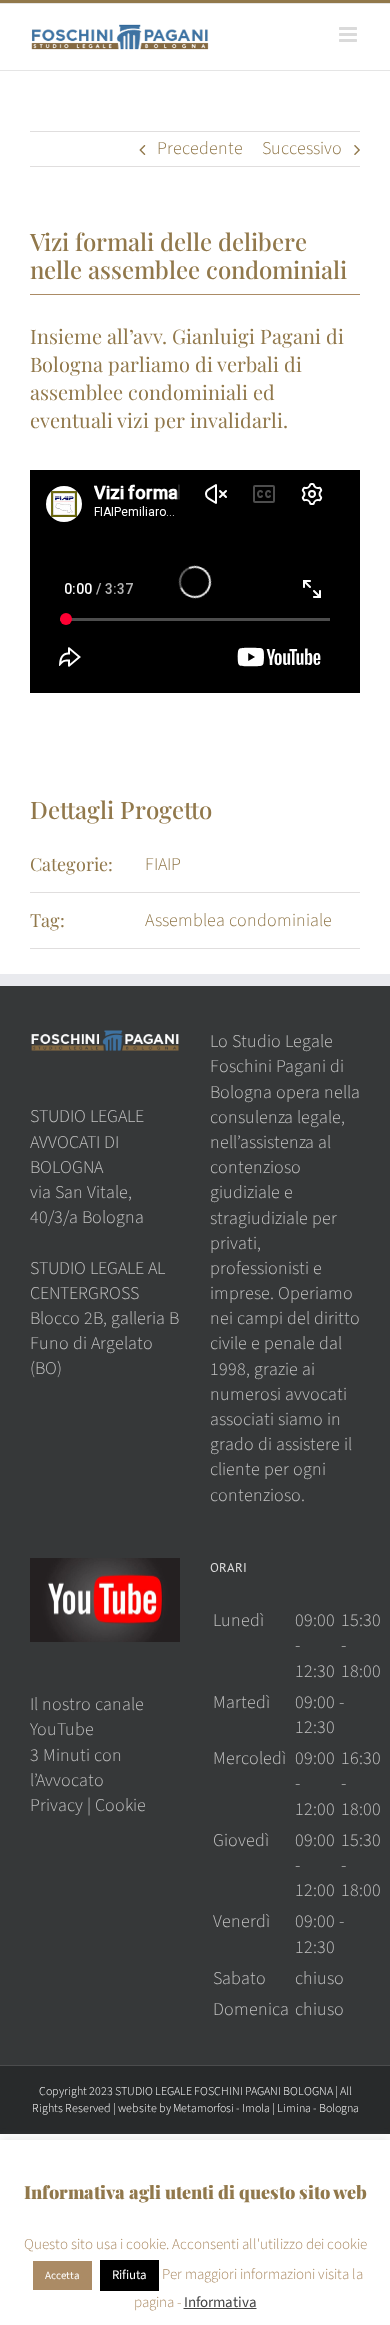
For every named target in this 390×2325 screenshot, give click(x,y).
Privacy (56, 1805)
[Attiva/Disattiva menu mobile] (349, 34)
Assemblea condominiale (238, 920)
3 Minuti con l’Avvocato (76, 1768)
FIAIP (163, 864)
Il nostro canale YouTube (87, 1717)
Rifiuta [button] (129, 2275)
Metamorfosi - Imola (221, 2108)
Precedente (200, 148)
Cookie (120, 1805)
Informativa (220, 2302)
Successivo (302, 148)
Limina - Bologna (318, 2108)
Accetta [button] (62, 2275)
